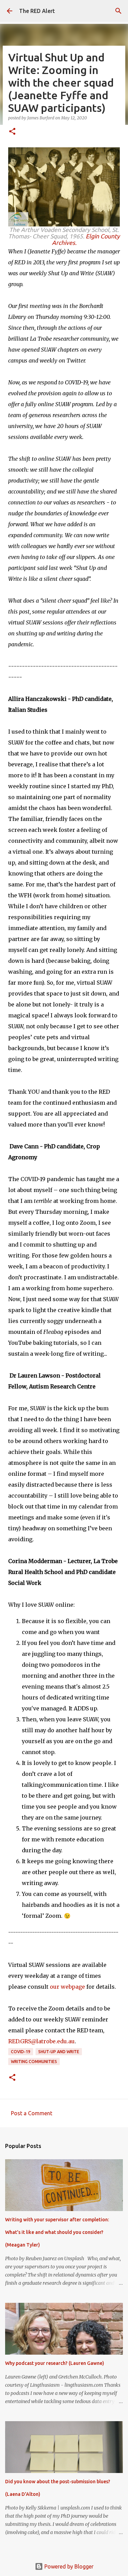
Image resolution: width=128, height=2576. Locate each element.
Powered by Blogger (68, 2566)
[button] (12, 132)
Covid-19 (21, 2052)
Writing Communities (34, 2062)
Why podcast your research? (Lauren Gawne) (55, 2363)
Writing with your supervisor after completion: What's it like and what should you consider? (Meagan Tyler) (57, 2232)
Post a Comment (32, 2113)
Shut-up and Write (59, 2052)
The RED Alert (37, 11)
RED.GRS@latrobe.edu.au (41, 2041)
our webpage (68, 1987)
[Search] (118, 11)
